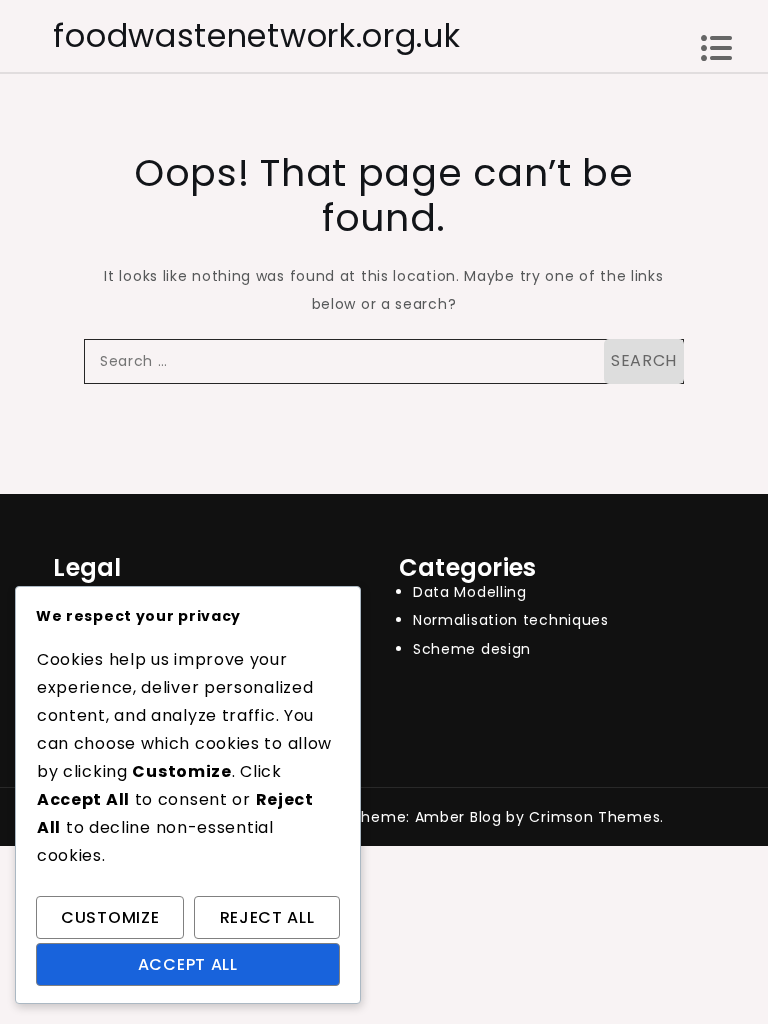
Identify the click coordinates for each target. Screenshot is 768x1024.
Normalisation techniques (511, 620)
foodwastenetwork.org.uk (256, 35)
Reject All (267, 917)
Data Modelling (470, 592)
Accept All (188, 964)
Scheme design (472, 649)
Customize (110, 917)
